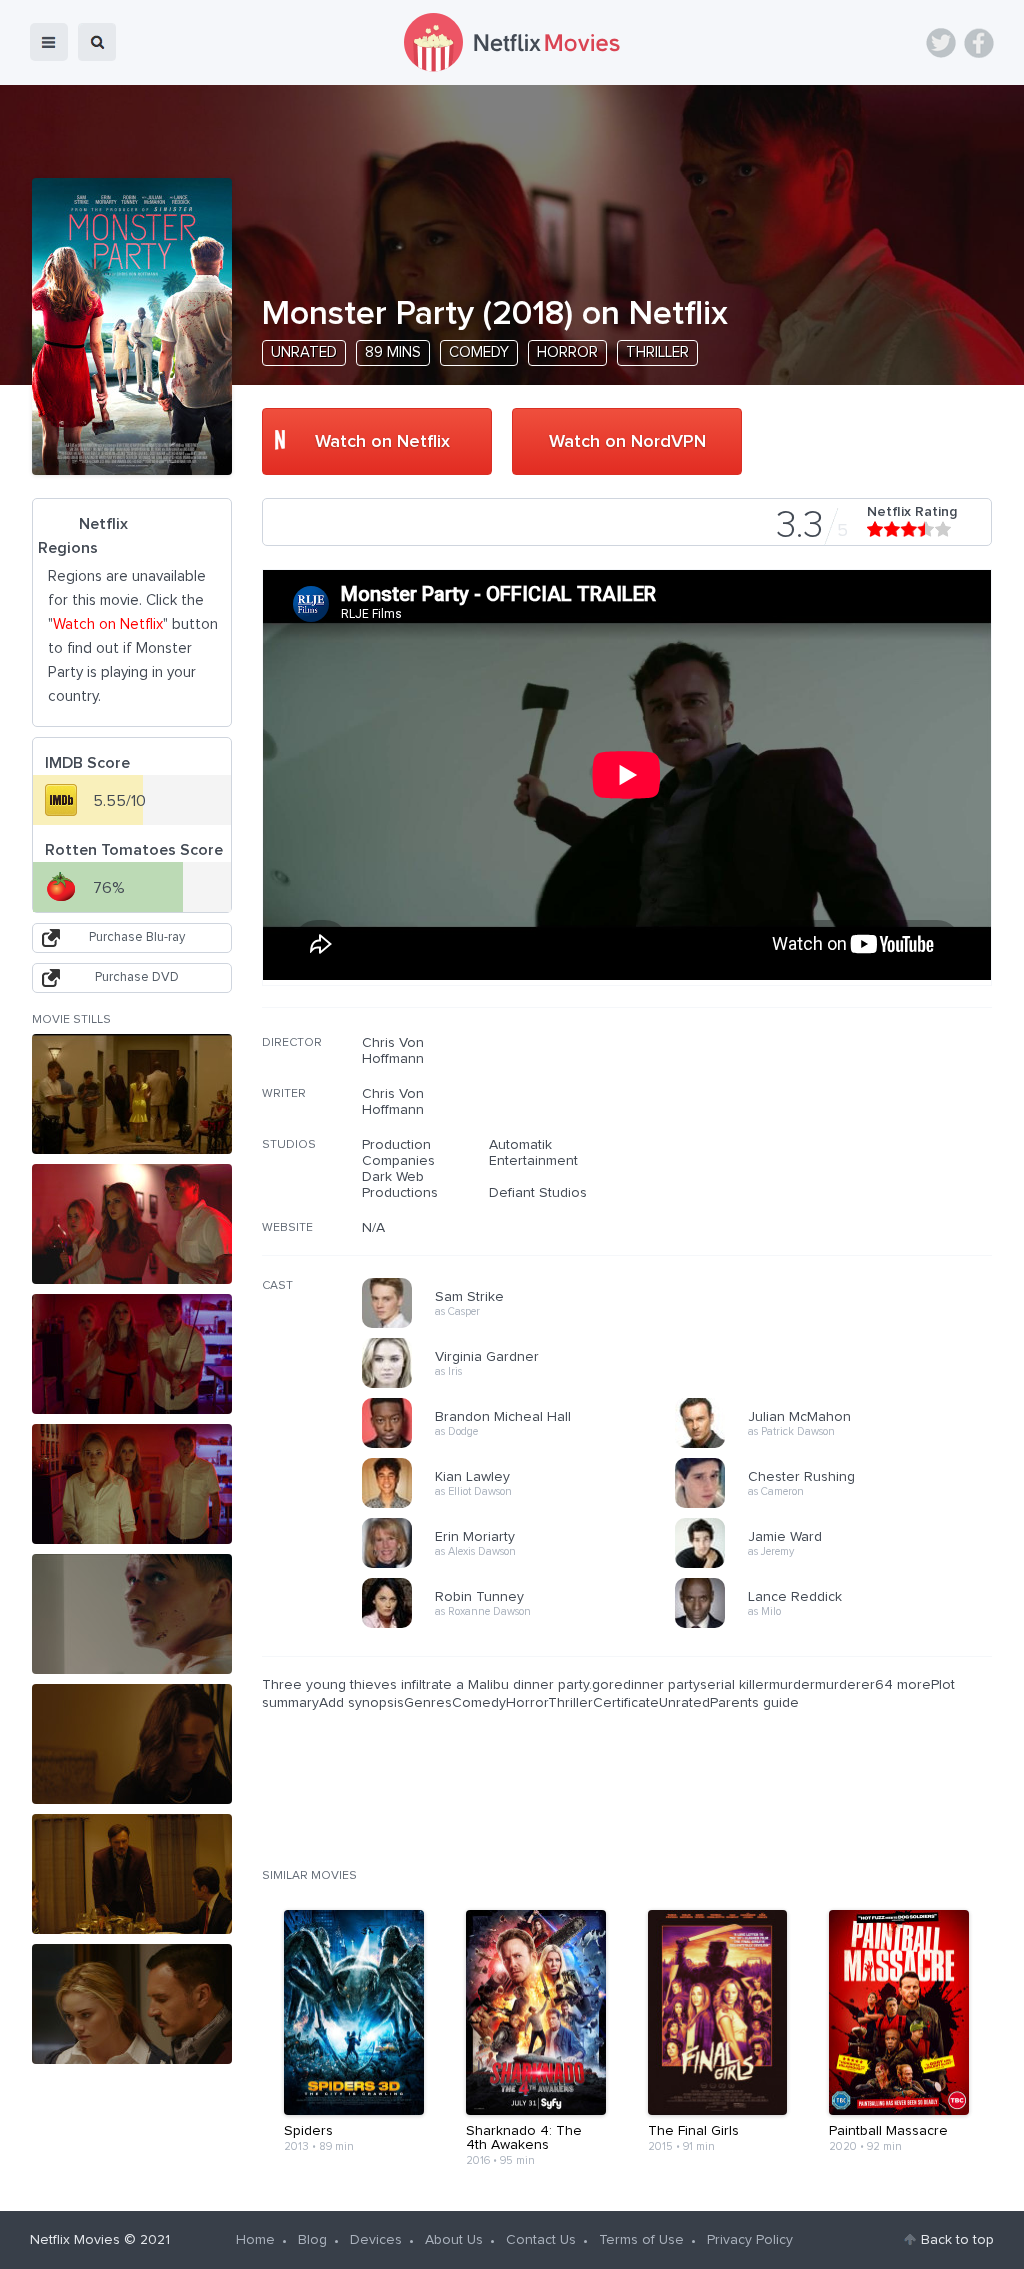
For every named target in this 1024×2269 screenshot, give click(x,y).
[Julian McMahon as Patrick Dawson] (838, 1445)
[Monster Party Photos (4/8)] (132, 1484)
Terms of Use (641, 2240)
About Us (454, 2240)
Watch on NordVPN (627, 442)
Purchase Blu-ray (137, 937)
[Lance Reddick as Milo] (838, 1625)
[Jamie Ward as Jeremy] (838, 1565)
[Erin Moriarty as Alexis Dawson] (525, 1565)
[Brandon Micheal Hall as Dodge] (525, 1445)
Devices (376, 2240)
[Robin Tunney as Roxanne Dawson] (525, 1625)
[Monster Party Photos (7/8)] (132, 1874)
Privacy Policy (750, 2240)
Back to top (957, 2240)
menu (49, 42)
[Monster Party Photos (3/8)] (132, 1354)
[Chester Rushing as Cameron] (838, 1505)
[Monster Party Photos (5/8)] (132, 1614)
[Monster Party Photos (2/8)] (132, 1224)
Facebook (979, 43)
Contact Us (541, 2240)
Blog (312, 2240)
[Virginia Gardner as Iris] (525, 1385)
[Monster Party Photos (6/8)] (132, 1744)
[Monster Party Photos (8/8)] (132, 2004)
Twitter (941, 43)
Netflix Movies (75, 2240)
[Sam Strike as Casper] (525, 1325)
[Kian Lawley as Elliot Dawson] (525, 1505)
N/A (373, 1228)
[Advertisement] (842, 1163)
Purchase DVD (137, 977)
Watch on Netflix (382, 442)
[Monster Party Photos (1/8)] (132, 1094)
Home (255, 2240)
